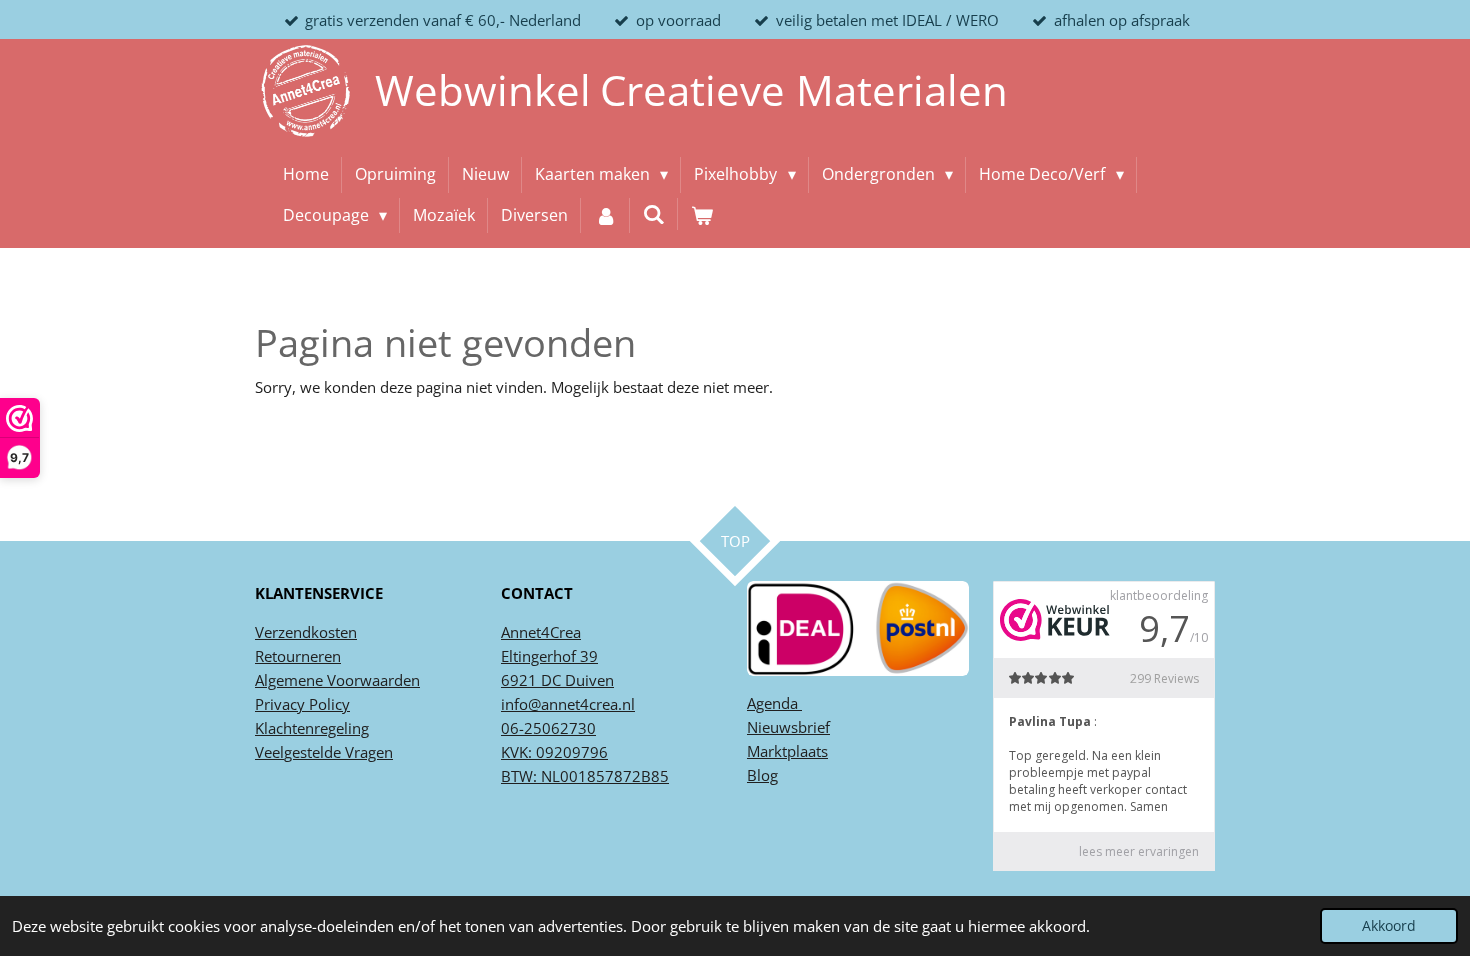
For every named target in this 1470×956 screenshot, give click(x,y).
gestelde (312, 752)
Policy (327, 704)
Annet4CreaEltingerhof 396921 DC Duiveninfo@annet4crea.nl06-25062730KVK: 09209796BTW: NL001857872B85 (585, 704)
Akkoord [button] (1389, 926)
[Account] (605, 216)
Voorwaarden (371, 680)
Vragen (367, 752)
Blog (762, 775)
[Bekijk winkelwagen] (702, 216)
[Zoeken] (654, 214)
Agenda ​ (774, 703)
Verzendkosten (306, 632)
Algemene (289, 680)
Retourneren (298, 656)
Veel (269, 752)
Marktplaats (787, 751)
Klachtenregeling (312, 728)
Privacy (280, 704)
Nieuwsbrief (788, 727)
